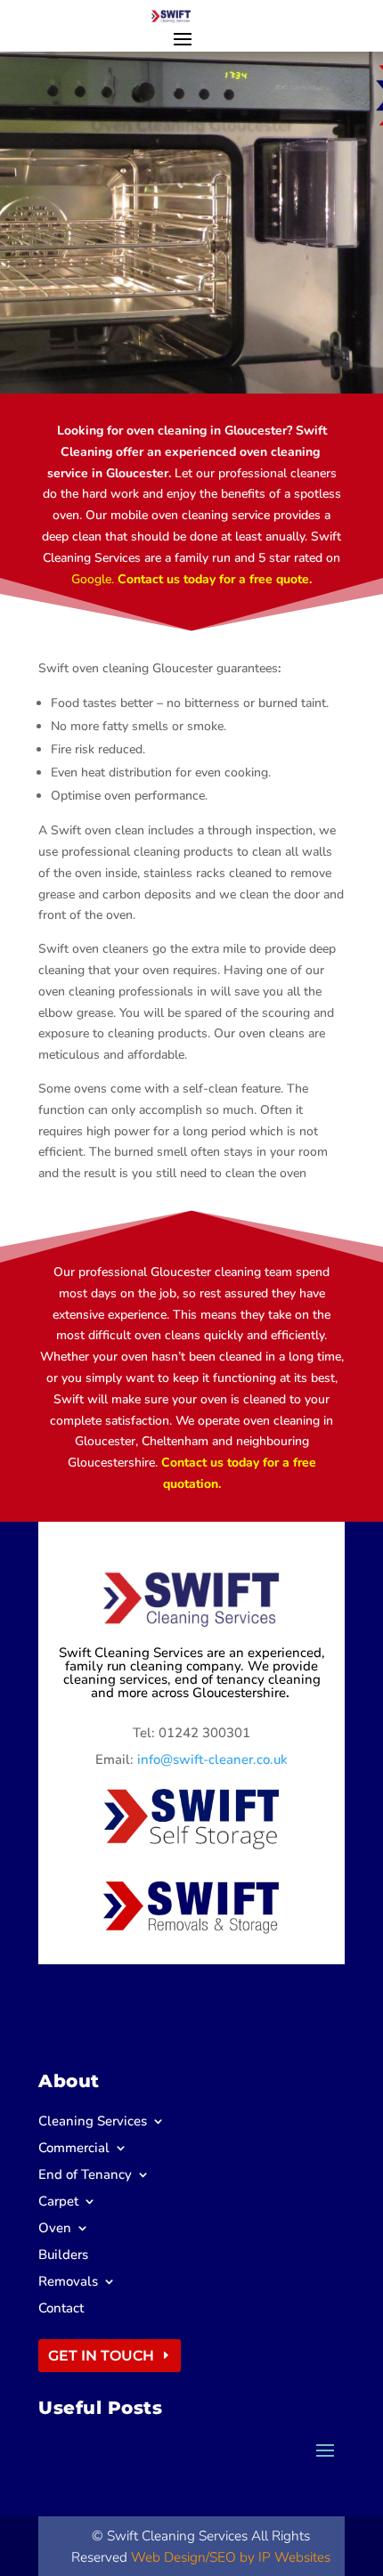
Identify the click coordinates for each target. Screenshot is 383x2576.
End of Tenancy (85, 2176)
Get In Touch (101, 2356)
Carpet (58, 2202)
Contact (61, 2309)
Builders (63, 2256)
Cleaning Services (93, 2122)
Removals (68, 2283)
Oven (55, 2229)
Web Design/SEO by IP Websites (231, 2557)
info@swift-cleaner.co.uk (212, 1759)
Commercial (74, 2149)
